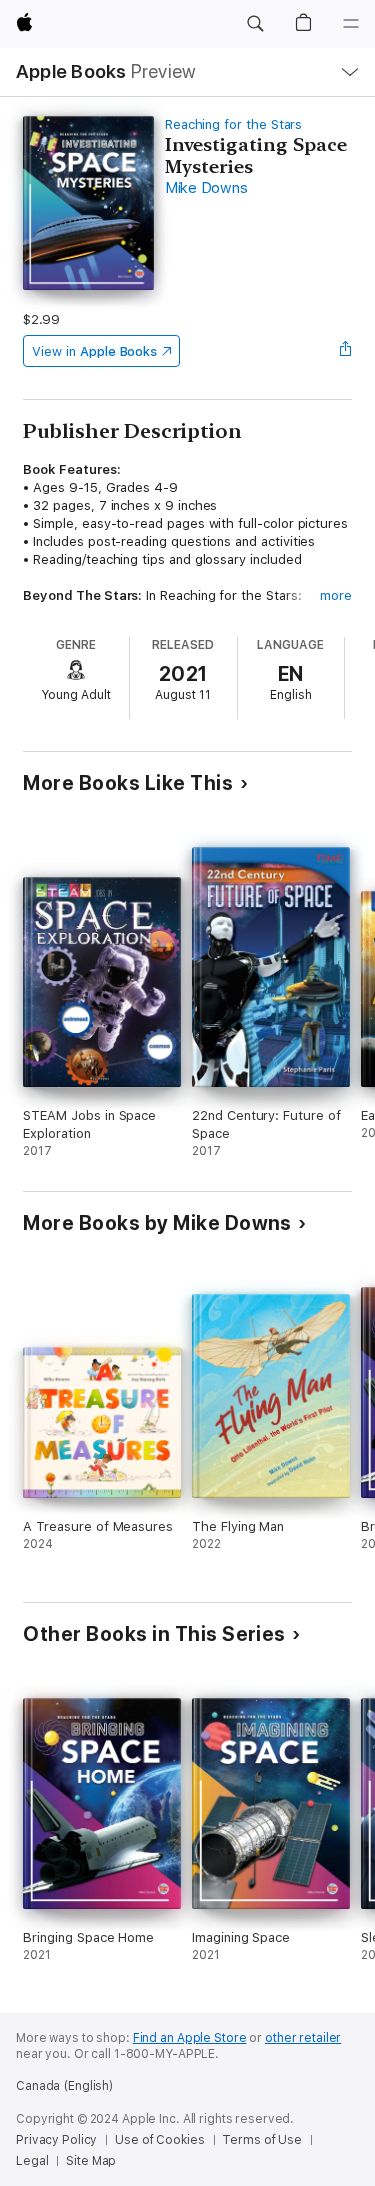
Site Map (91, 2161)
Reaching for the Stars (234, 124)
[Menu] (351, 24)
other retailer (303, 2038)
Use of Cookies (159, 2140)
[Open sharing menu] (346, 351)
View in (94, 351)
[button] (255, 24)
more (336, 595)
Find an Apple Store (190, 2038)
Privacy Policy (56, 2140)
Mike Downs (206, 188)
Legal (32, 2161)
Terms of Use (262, 2140)
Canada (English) (64, 2086)
